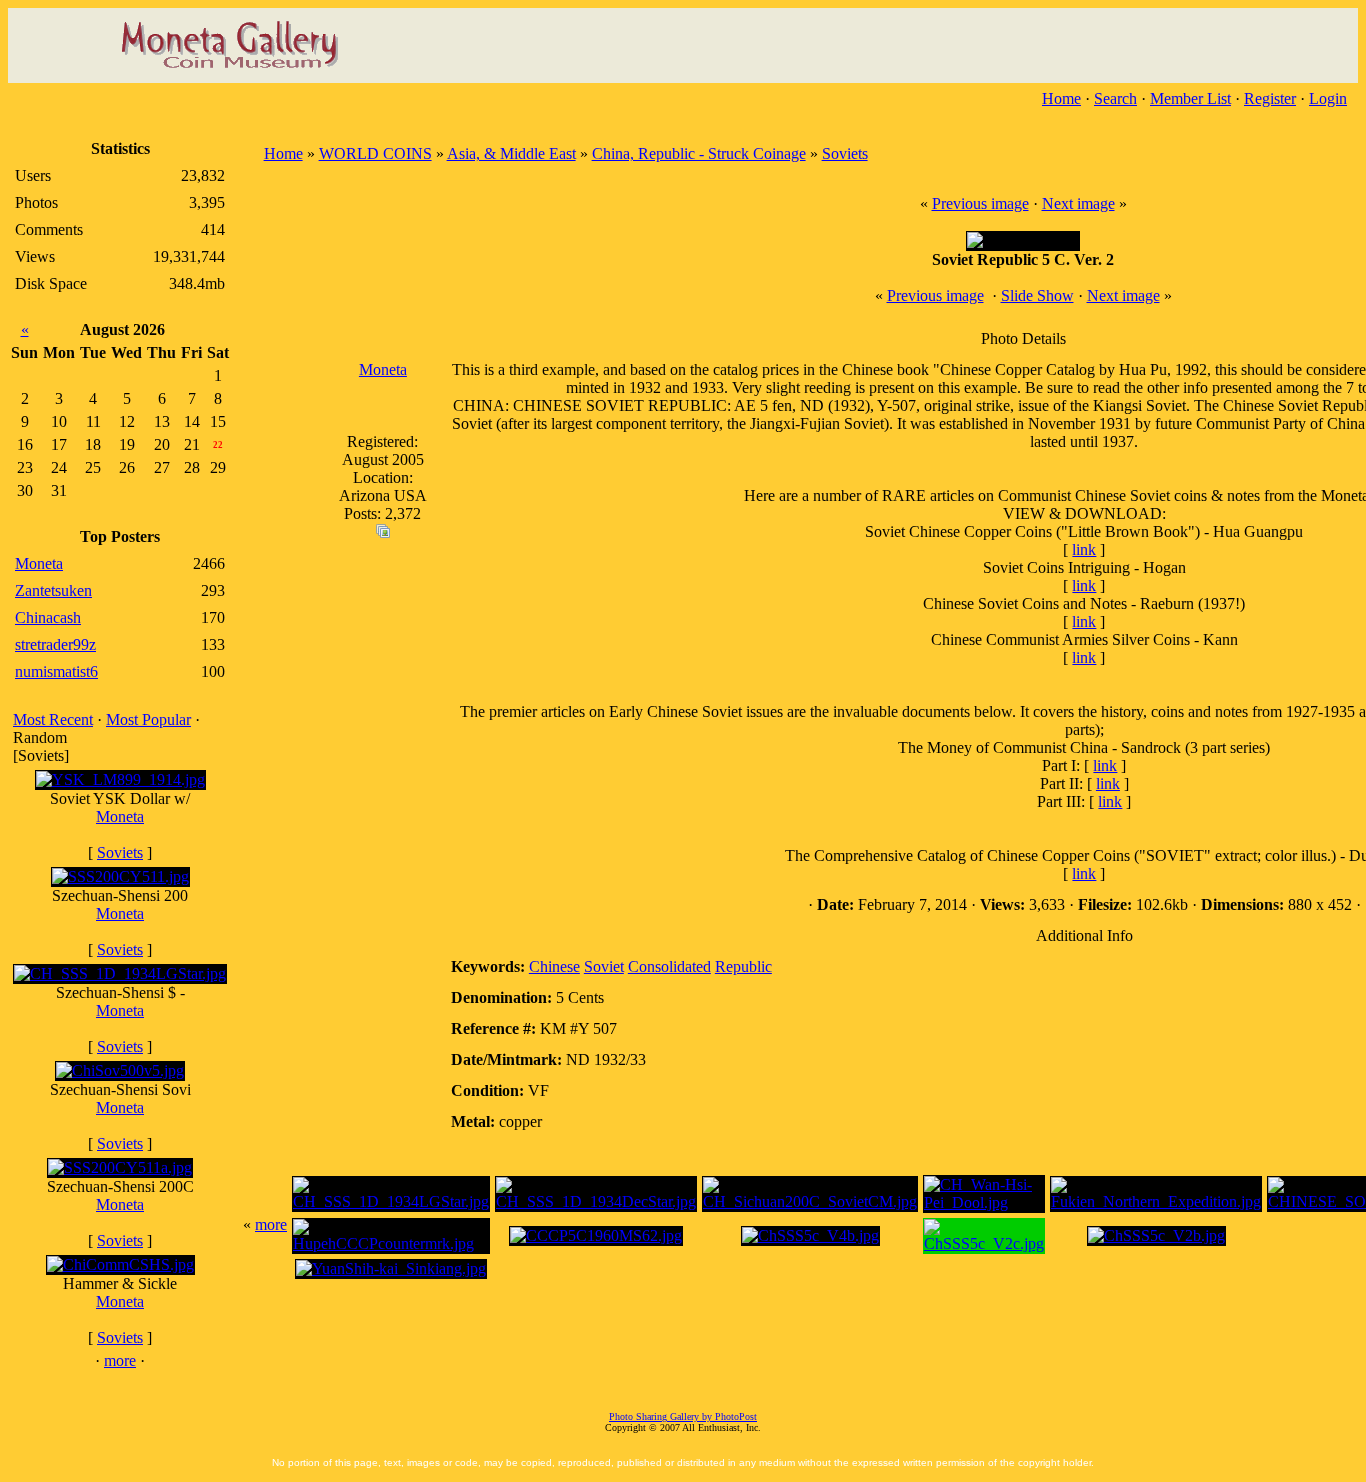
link (1084, 549)
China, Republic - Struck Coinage (699, 153)
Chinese (554, 966)
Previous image (980, 203)
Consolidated (669, 966)
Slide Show (1037, 295)
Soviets (120, 852)
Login (1328, 98)
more (120, 1360)
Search (1115, 98)
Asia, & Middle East (511, 153)
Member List (1190, 98)
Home (1061, 98)
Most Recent (53, 719)
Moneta (120, 816)
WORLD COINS (375, 153)
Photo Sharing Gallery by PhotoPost (683, 1416)
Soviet (604, 966)
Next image (1078, 203)
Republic (743, 966)
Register (1270, 98)
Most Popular (148, 719)
